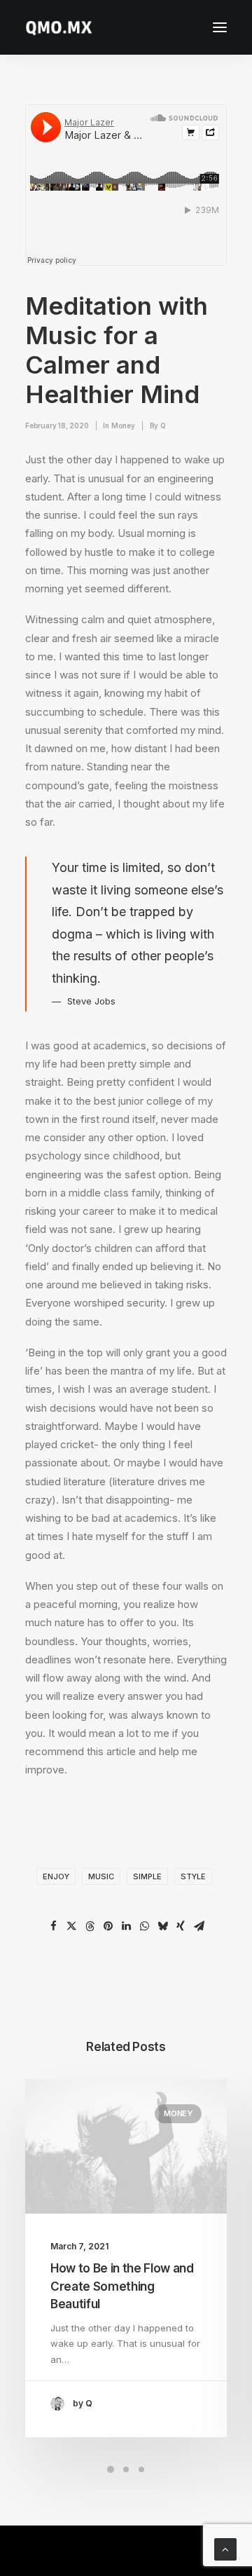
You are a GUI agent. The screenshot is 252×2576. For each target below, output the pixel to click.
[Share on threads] (90, 1926)
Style (193, 1876)
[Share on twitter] (71, 1926)
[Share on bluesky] (162, 1926)
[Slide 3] (141, 2469)
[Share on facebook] (53, 1926)
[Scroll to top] (225, 2548)
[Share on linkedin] (126, 1926)
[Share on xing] (181, 1926)
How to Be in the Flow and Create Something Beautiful (122, 2286)
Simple (147, 1876)
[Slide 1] (111, 2469)
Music (101, 1876)
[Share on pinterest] (108, 1926)
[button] (220, 27)
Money (123, 425)
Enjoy (56, 1876)
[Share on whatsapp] (144, 1926)
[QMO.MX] (59, 27)
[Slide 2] (126, 2469)
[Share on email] (199, 1926)
